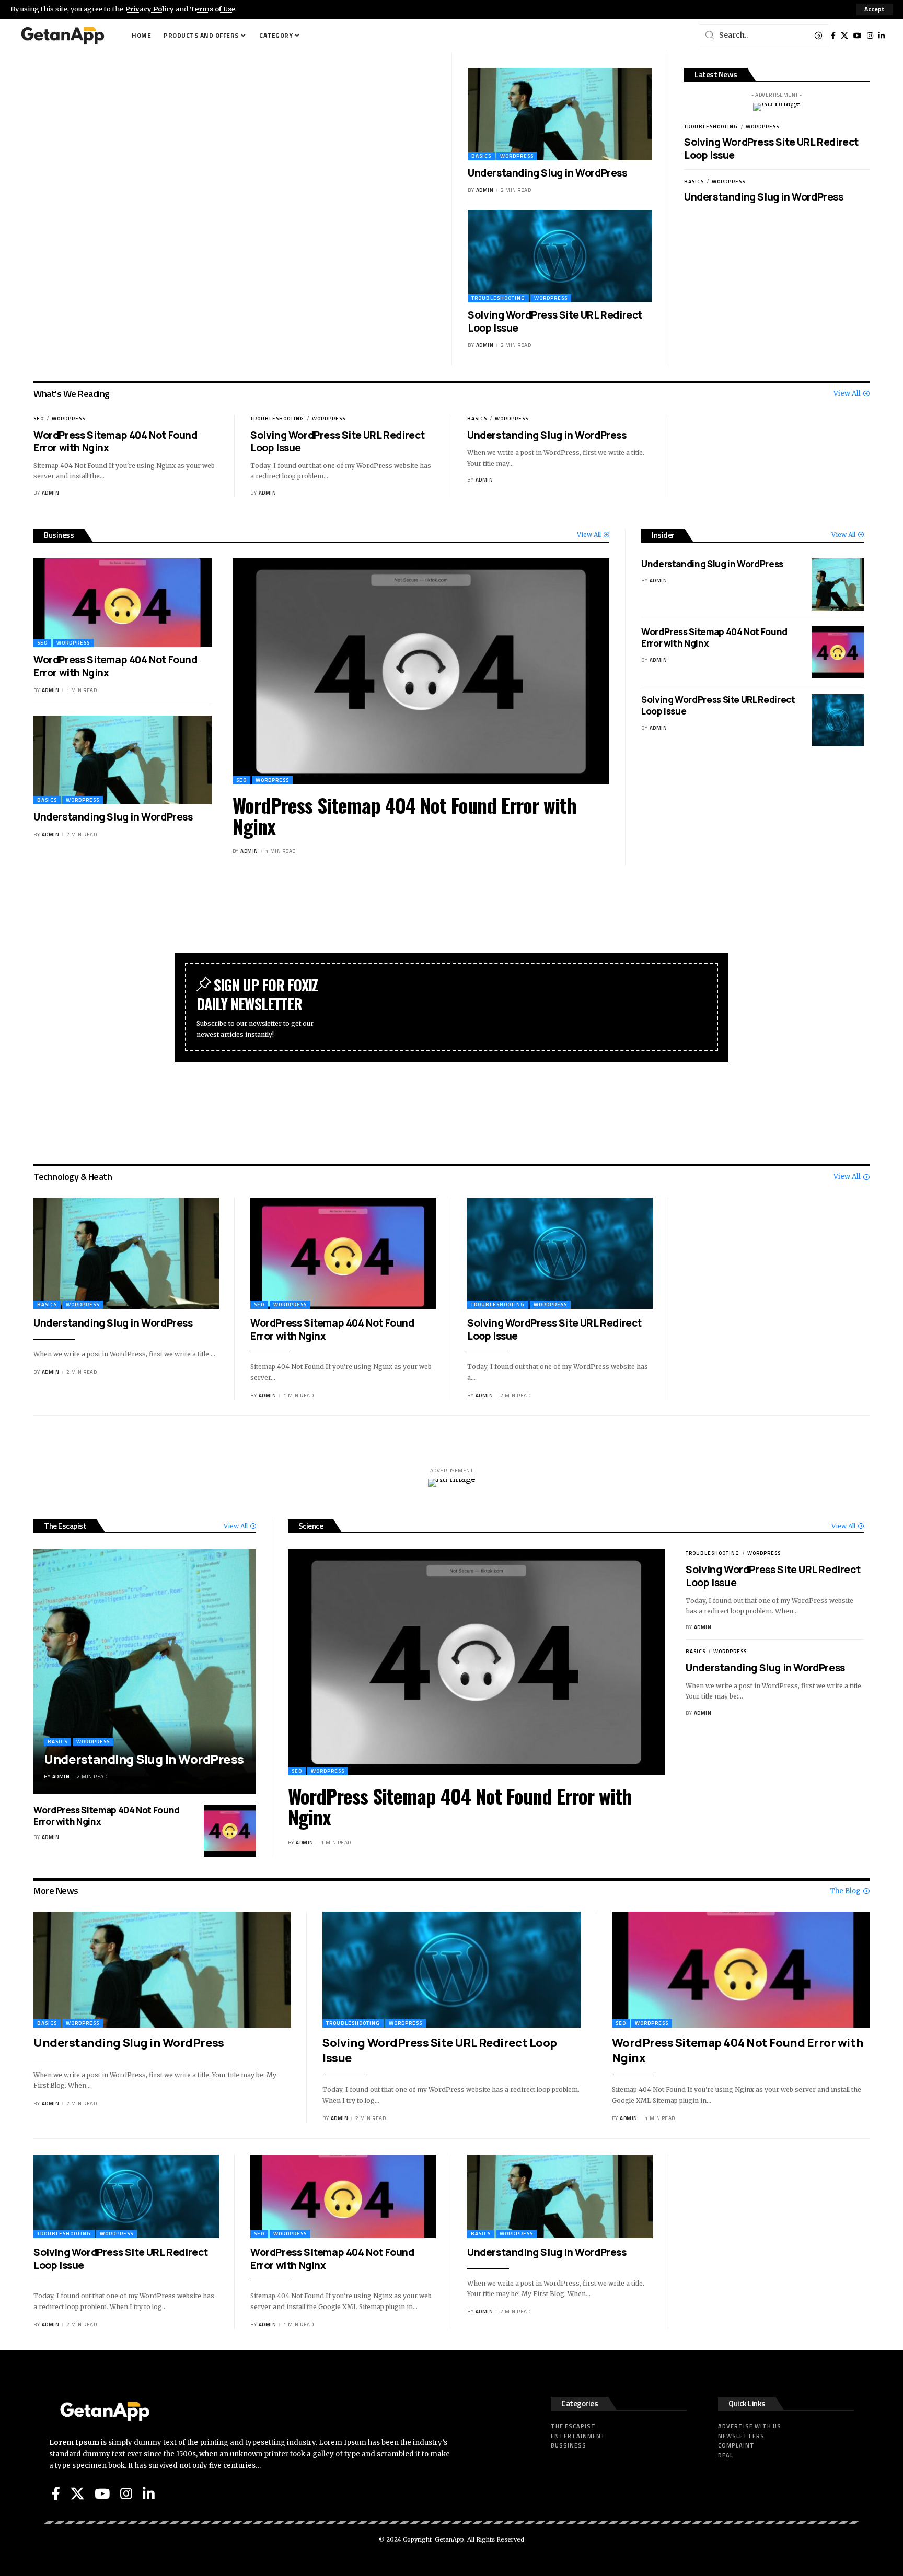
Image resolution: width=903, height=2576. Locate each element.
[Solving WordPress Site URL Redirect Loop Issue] (560, 256)
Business (59, 535)
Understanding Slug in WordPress (547, 173)
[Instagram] (870, 36)
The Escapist (65, 1526)
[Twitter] (844, 36)
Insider (663, 535)
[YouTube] (858, 36)
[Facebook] (833, 36)
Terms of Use (212, 9)
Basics (481, 156)
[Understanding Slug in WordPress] (560, 114)
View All (847, 394)
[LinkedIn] (882, 36)
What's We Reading (72, 394)
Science (311, 1526)
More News (56, 1890)
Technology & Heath (73, 1176)
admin (485, 190)
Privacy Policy (149, 9)
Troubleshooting (498, 298)
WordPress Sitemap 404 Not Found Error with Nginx (115, 442)
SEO (39, 419)
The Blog (845, 1891)
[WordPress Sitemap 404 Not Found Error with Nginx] (123, 603)
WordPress (517, 156)
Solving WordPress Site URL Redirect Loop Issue (555, 321)
